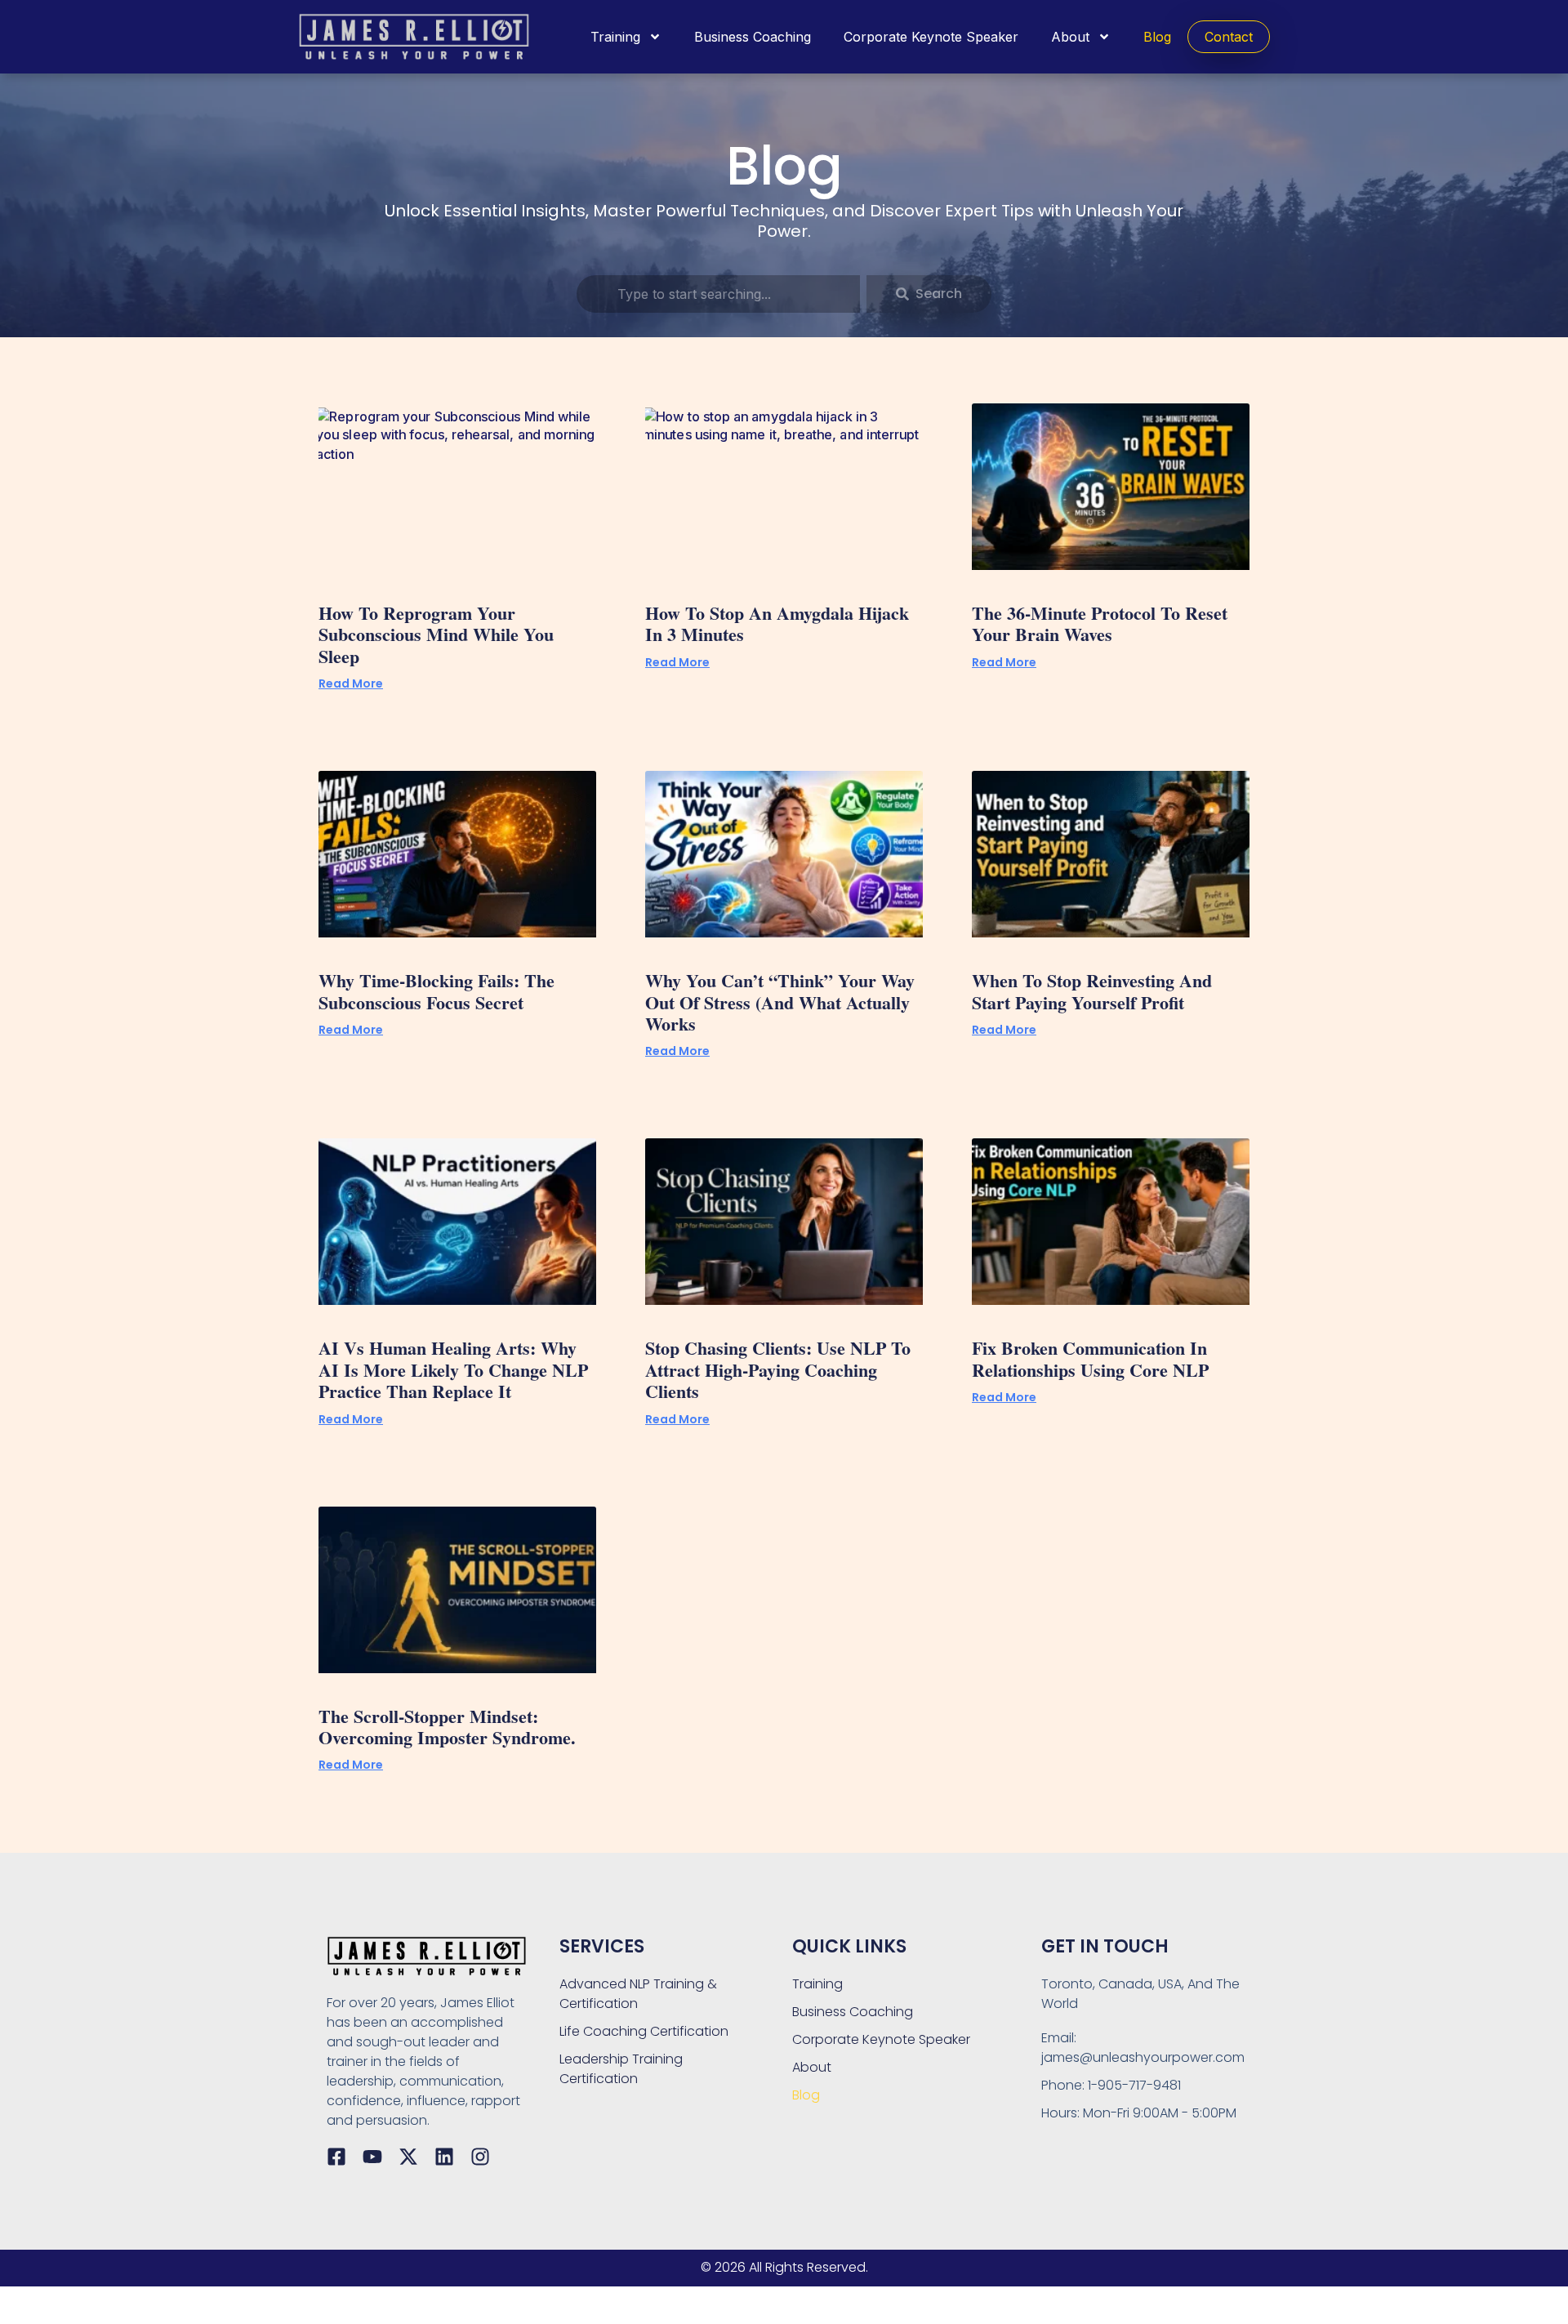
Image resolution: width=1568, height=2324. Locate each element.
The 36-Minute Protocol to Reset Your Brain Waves (1100, 623)
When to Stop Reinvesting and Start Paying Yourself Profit (1092, 991)
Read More (351, 683)
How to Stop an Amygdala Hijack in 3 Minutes (777, 623)
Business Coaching (753, 37)
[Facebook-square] (336, 2157)
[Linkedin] (444, 2157)
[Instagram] (480, 2157)
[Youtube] (372, 2157)
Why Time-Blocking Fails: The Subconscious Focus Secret (437, 991)
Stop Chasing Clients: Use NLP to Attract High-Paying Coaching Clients (778, 1369)
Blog (1157, 37)
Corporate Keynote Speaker (931, 37)
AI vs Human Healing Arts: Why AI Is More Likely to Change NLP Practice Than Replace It (453, 1369)
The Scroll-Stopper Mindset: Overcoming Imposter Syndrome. (447, 1727)
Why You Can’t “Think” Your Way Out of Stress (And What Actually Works (780, 1002)
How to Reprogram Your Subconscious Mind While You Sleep (436, 634)
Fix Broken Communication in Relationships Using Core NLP (1090, 1358)
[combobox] (718, 294)
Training (615, 37)
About (1070, 37)
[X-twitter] (408, 2157)
